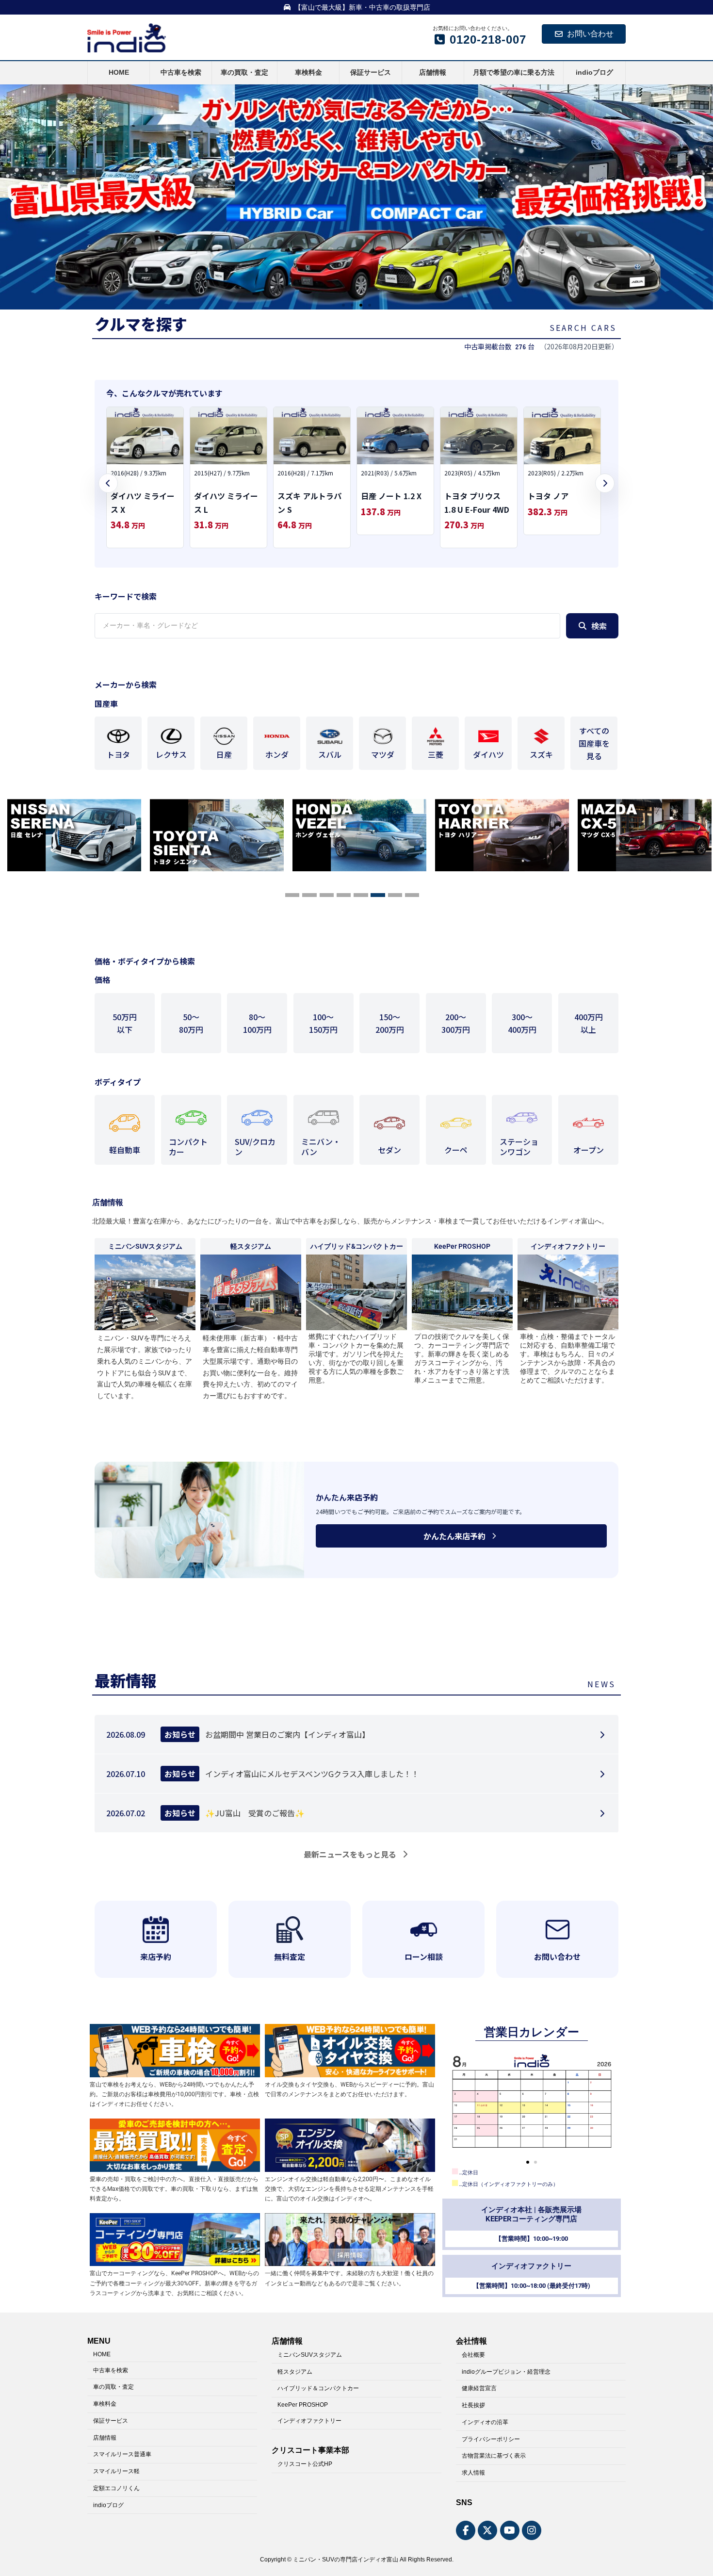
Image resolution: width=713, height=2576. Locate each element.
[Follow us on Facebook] (466, 2530)
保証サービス (111, 2420)
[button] (343, 305)
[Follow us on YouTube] (510, 2530)
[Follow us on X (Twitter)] (487, 2530)
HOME (102, 2354)
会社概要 (473, 2354)
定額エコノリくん (116, 2488)
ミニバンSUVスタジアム (310, 2354)
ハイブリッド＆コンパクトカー (318, 2388)
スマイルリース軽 (116, 2471)
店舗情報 (105, 2437)
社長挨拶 (473, 2405)
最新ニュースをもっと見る (350, 1854)
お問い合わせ (590, 34)
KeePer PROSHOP (303, 2405)
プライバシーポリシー (491, 2439)
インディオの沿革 (485, 2422)
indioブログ (108, 2505)
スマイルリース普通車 (122, 2454)
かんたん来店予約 (454, 1536)
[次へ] (605, 483)
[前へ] (108, 483)
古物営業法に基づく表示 (494, 2456)
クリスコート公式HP (305, 2464)
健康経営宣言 (479, 2388)
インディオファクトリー (309, 2420)
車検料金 (105, 2404)
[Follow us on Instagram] (532, 2530)
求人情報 (473, 2473)
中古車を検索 (111, 2370)
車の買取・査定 (113, 2387)
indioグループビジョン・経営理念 (506, 2371)
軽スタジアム (295, 2371)
